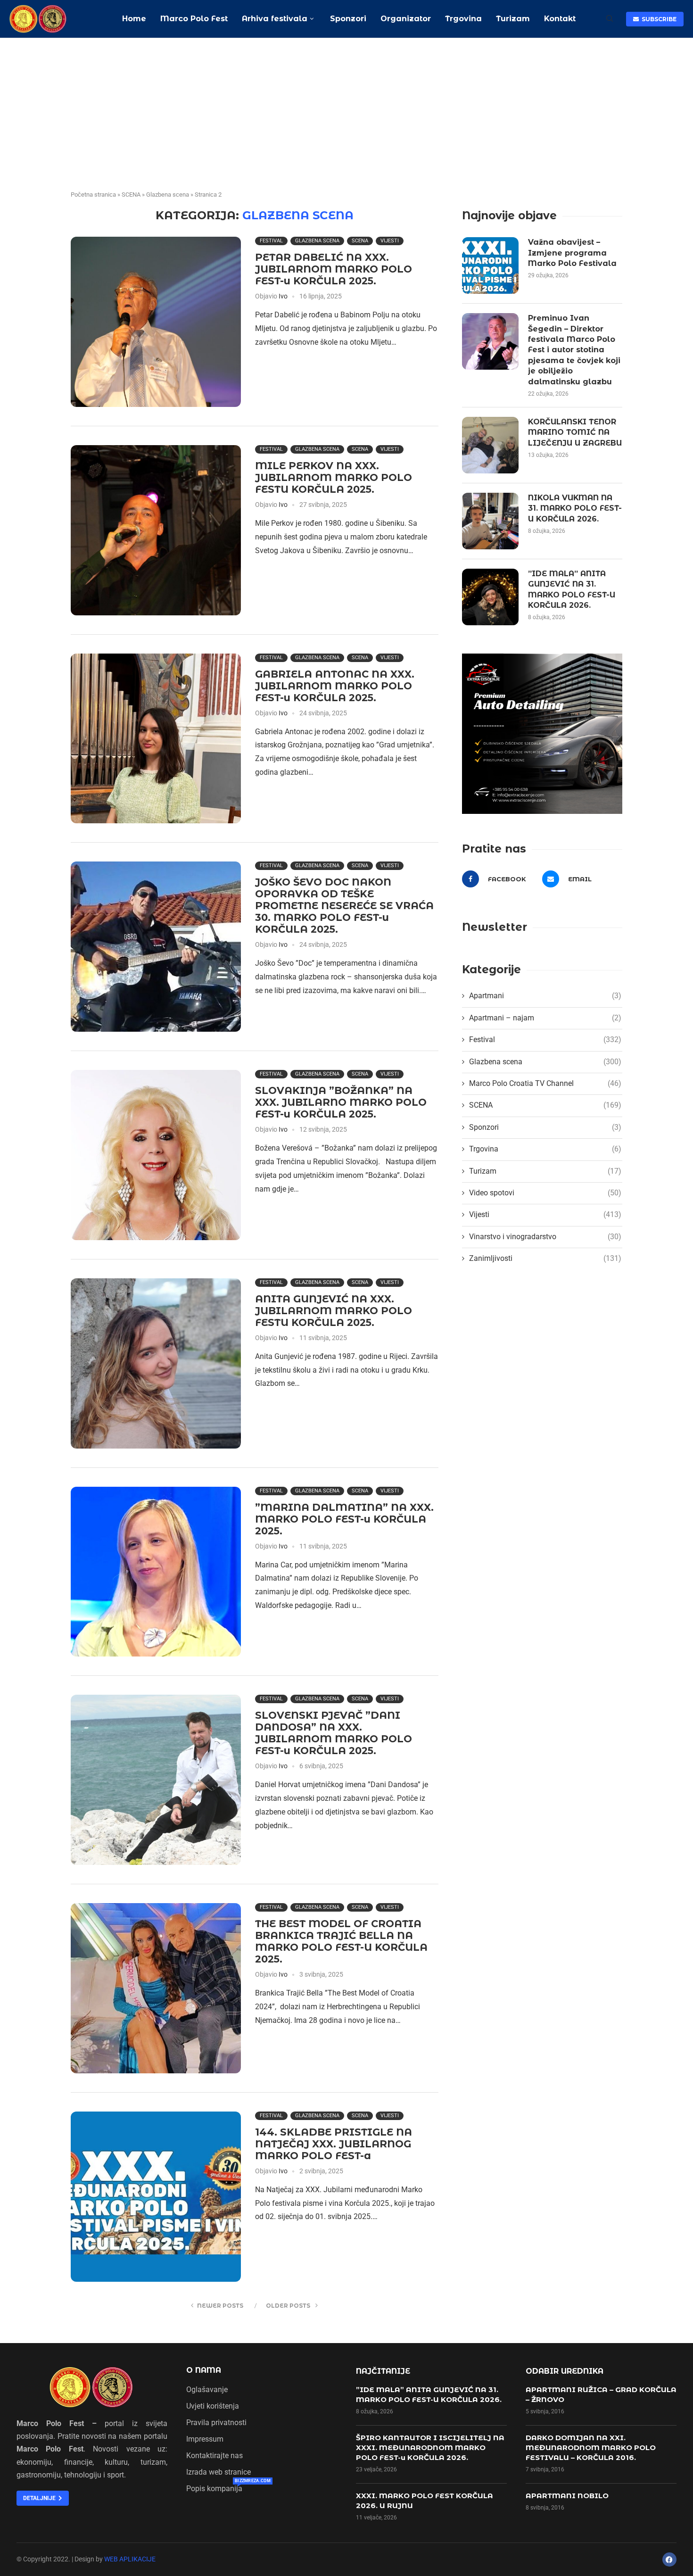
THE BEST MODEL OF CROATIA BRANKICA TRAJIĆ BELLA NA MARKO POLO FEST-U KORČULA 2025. (341, 1941)
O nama (204, 2370)
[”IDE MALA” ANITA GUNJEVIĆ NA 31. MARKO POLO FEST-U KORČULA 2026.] (490, 597)
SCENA (131, 195)
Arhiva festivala (275, 19)
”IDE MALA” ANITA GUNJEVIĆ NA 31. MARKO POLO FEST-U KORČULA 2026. (572, 589)
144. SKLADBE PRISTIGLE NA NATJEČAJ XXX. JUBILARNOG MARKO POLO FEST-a (334, 2144)
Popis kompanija (214, 2489)
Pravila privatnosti (216, 2423)
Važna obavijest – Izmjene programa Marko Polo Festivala (572, 253)
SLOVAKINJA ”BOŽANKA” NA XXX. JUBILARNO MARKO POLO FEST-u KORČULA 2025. (341, 1102)
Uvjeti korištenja (213, 2406)
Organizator (406, 19)
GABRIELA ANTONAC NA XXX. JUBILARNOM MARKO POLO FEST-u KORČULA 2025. (335, 686)
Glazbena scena (168, 195)
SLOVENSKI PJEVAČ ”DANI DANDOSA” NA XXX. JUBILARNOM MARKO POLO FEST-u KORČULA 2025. (334, 1733)
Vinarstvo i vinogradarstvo (545, 1237)
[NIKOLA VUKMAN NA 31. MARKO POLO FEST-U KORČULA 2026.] (490, 521)
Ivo (283, 296)
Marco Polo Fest (194, 19)
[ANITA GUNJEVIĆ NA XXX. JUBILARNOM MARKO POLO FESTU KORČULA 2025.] (156, 1363)
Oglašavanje (207, 2390)
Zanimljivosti (545, 1258)
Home (134, 19)
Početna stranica (93, 195)
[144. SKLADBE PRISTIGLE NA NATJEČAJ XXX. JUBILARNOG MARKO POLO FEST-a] (156, 2197)
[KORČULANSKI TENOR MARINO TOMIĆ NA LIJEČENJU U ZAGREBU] (490, 445)
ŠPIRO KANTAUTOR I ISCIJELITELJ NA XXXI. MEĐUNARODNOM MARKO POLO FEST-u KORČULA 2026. (430, 2448)
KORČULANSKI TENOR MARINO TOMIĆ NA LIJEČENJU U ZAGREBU (575, 432)
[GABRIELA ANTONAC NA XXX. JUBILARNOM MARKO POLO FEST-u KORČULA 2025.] (156, 739)
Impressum (205, 2439)
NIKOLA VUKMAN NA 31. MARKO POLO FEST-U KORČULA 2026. (575, 508)
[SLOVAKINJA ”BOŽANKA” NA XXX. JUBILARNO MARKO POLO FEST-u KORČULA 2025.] (156, 1155)
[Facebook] (669, 2559)
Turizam (513, 19)
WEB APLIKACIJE (130, 2559)
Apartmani (545, 996)
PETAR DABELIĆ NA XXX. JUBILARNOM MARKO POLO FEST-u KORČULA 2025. (334, 269)
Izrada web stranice (219, 2472)
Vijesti (390, 241)
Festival (271, 241)
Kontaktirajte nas (214, 2456)
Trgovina (463, 19)
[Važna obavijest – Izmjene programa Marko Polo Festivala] (490, 265)
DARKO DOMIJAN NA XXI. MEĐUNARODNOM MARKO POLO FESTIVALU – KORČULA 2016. (591, 2448)
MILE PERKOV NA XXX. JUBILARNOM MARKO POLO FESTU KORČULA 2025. (334, 477)
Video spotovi (545, 1193)
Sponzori (347, 19)
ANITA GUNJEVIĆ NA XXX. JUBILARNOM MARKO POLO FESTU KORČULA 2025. (334, 1311)
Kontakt (560, 19)
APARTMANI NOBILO (567, 2496)
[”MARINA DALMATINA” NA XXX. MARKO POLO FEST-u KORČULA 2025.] (156, 1572)
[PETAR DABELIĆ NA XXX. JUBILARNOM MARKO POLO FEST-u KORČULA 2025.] (156, 322)
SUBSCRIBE (658, 19)
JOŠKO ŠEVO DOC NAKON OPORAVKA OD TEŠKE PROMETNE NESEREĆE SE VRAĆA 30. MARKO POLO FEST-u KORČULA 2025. (344, 906)
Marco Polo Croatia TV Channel (545, 1083)
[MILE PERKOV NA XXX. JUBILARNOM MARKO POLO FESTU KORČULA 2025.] (156, 530)
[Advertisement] (346, 109)
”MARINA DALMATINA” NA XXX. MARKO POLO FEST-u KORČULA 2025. (344, 1519)
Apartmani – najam (545, 1018)
